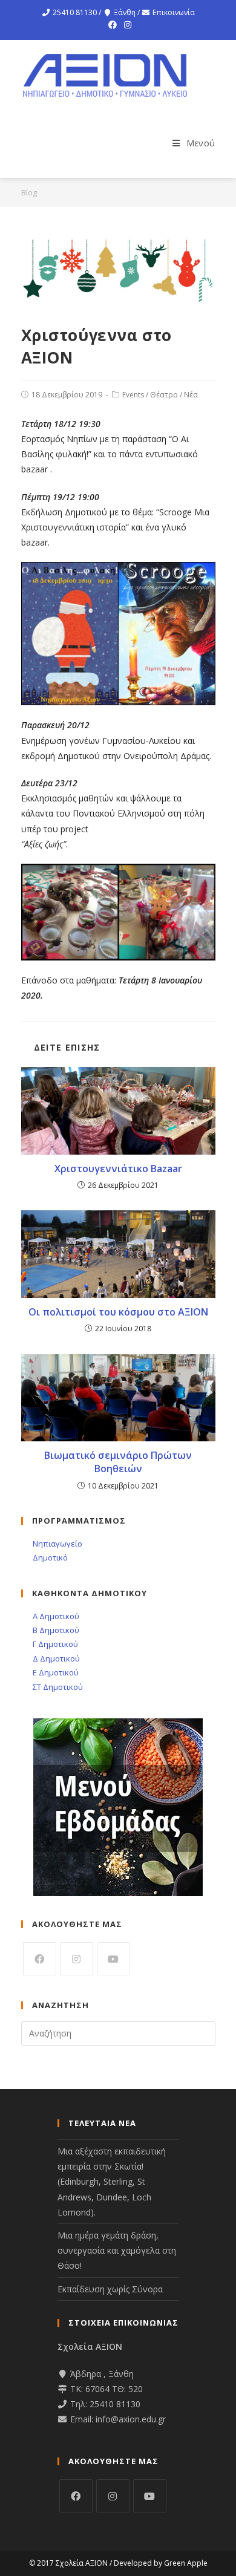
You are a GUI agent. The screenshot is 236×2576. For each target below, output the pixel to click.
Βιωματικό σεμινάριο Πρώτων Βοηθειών (118, 1462)
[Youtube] (113, 1959)
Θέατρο (164, 395)
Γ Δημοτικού (54, 1644)
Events (133, 395)
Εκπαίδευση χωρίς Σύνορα (110, 2289)
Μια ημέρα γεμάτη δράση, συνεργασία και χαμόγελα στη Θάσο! (117, 2250)
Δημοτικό (49, 1557)
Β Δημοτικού (55, 1630)
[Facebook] (113, 25)
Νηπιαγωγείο (57, 1544)
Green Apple (186, 2563)
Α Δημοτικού (55, 1616)
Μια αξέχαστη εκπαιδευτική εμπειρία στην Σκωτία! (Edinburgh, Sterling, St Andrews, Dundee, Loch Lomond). (112, 2182)
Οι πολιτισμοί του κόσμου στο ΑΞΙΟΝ (118, 1312)
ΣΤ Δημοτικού (57, 1687)
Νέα (191, 395)
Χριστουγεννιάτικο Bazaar (118, 1169)
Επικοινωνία (174, 12)
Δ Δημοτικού (55, 1658)
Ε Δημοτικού (55, 1672)
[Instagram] (126, 25)
